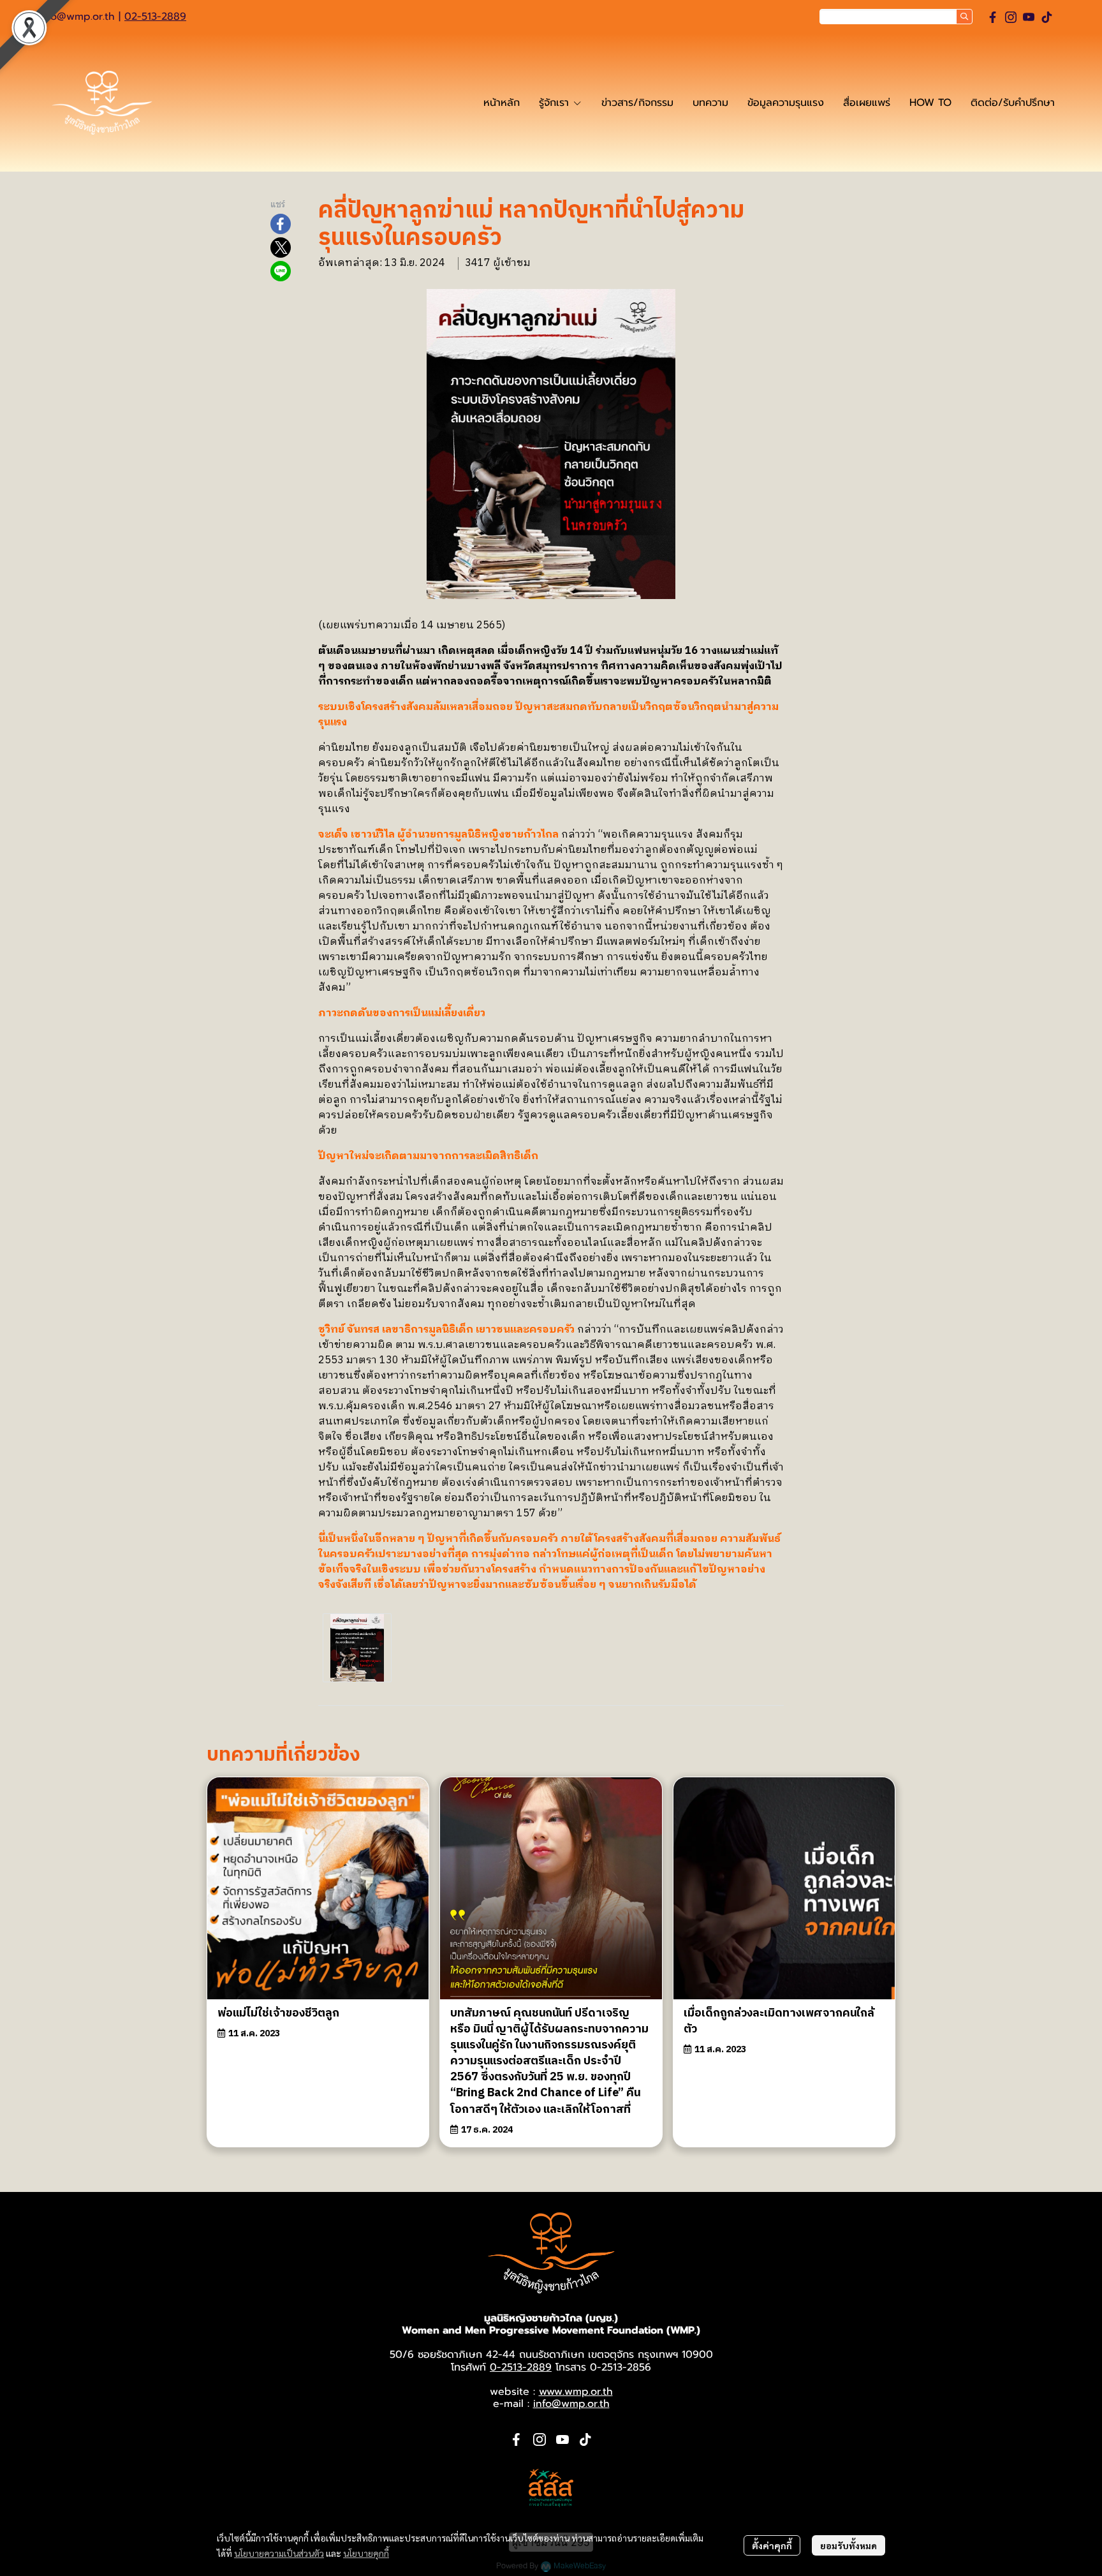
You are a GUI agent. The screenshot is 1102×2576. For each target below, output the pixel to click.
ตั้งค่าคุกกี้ (772, 2545)
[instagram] (1011, 17)
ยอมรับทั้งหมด (849, 2545)
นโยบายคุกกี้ (366, 2553)
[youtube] (1029, 17)
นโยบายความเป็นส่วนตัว (279, 2553)
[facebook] (993, 17)
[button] (896, 17)
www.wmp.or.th (576, 2392)
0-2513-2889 (521, 2367)
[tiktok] (1047, 17)
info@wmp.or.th (77, 17)
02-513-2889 (155, 17)
